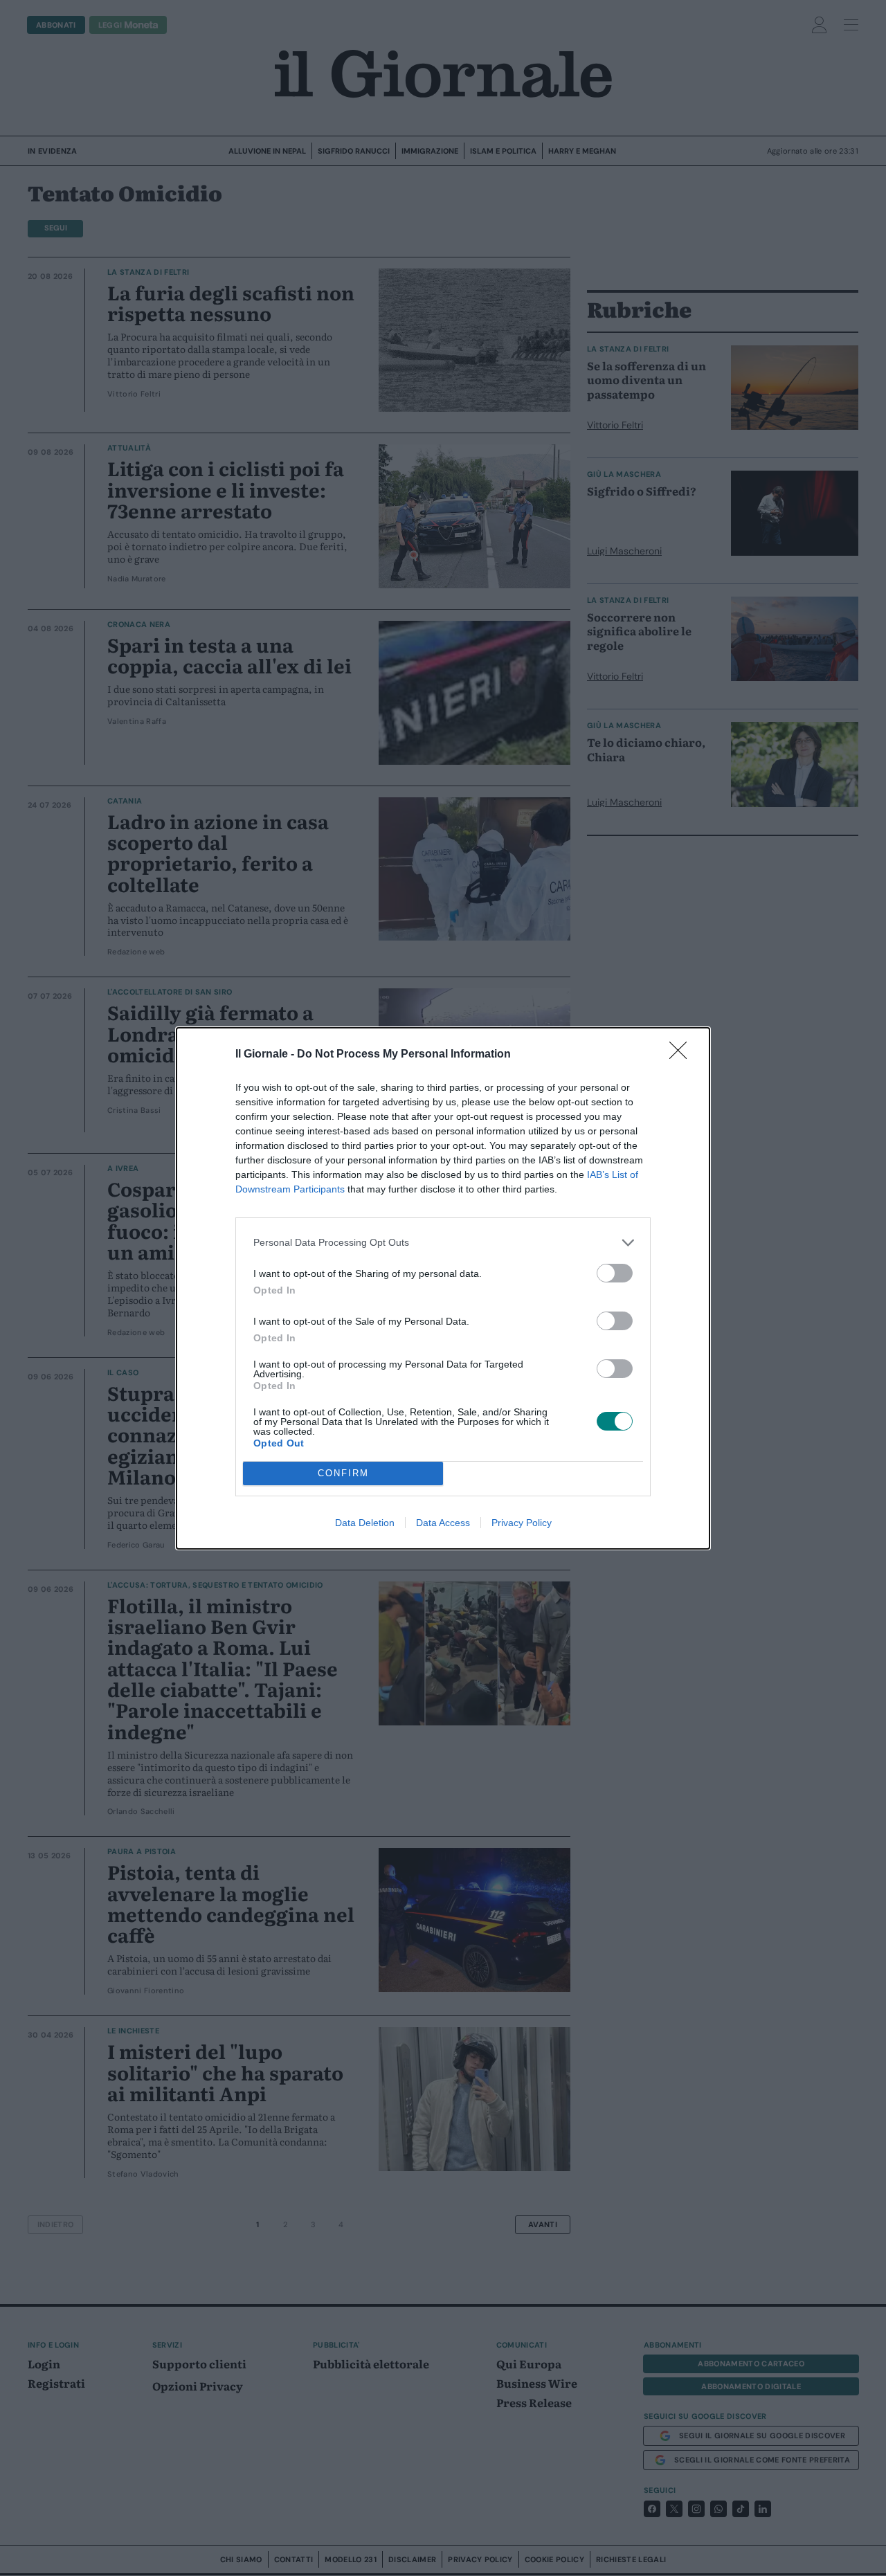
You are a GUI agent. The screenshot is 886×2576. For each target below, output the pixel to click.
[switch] (615, 1273)
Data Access (443, 1523)
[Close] (682, 1055)
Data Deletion (365, 1523)
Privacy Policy (522, 1523)
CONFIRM (343, 1473)
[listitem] (443, 1243)
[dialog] (443, 1288)
